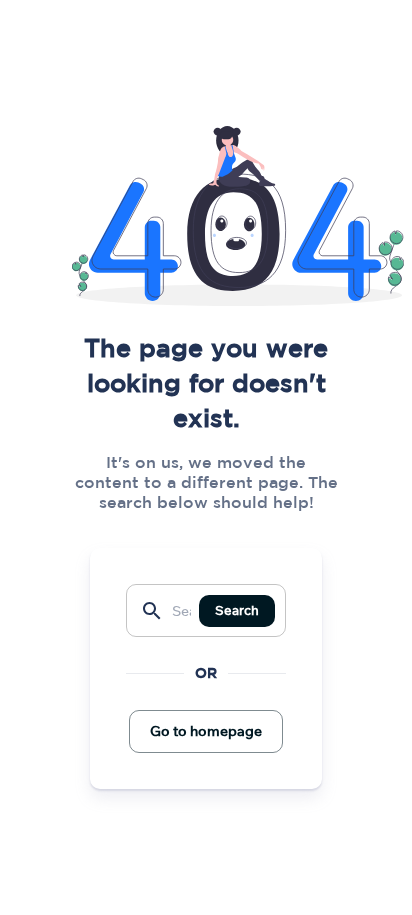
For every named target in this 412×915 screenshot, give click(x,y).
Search (237, 610)
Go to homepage (206, 731)
